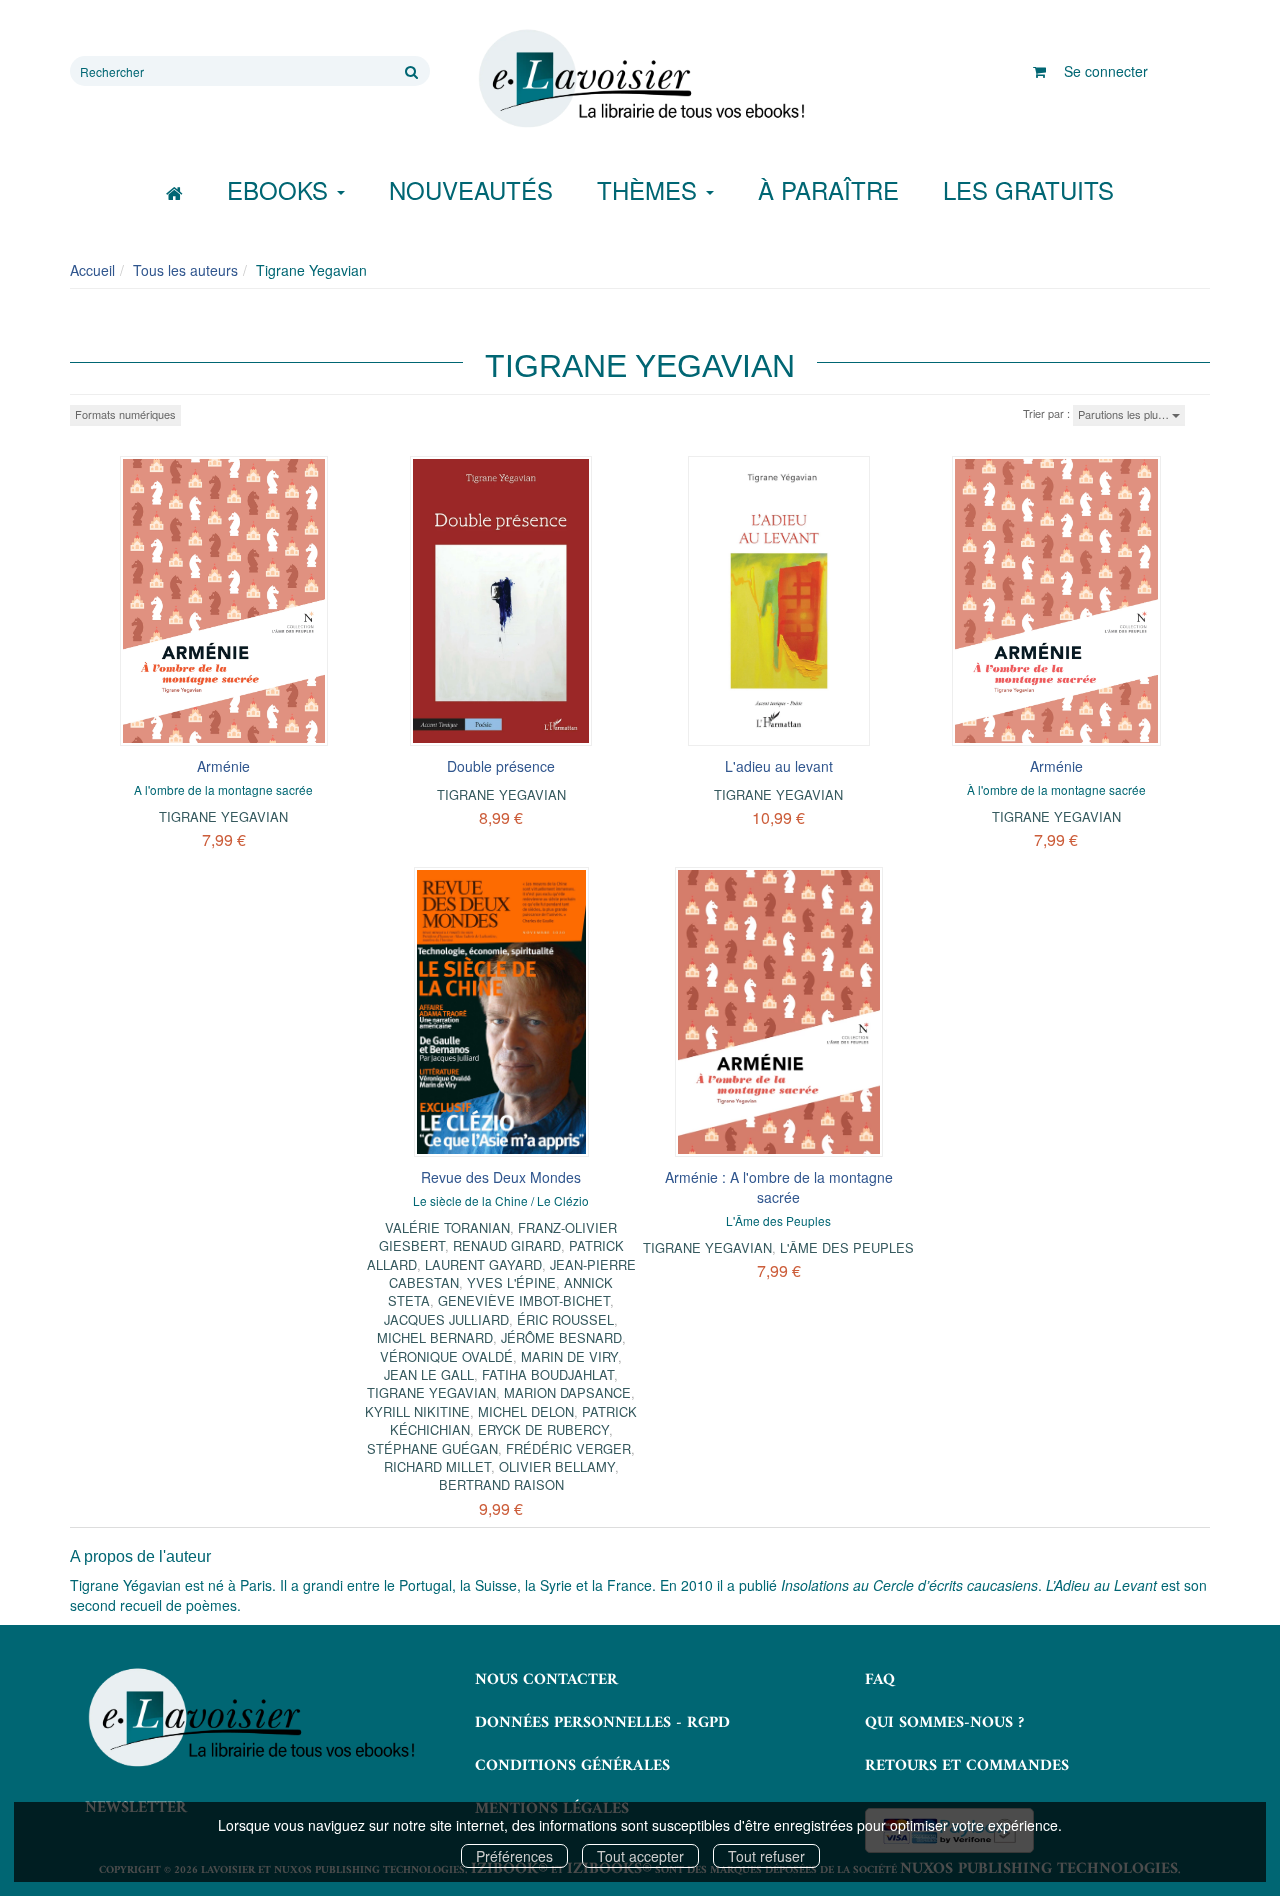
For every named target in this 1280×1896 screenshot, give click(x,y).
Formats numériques (125, 414)
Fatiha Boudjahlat (548, 1374)
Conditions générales (572, 1766)
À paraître (828, 189)
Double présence (501, 766)
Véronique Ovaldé (446, 1356)
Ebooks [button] (281, 189)
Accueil (92, 270)
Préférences (514, 1856)
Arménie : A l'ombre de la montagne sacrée (779, 1187)
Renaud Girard (507, 1245)
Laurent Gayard (483, 1264)
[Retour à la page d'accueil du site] (640, 79)
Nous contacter (546, 1680)
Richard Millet (437, 1466)
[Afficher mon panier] (1039, 71)
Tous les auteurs (185, 270)
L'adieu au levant (779, 766)
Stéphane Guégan (432, 1448)
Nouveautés (471, 189)
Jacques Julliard (446, 1319)
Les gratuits (1028, 189)
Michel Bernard (435, 1337)
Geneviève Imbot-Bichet (524, 1300)
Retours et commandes (967, 1766)
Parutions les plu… (1125, 414)
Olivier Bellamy (557, 1466)
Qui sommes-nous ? (944, 1723)
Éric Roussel (565, 1319)
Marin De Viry (569, 1356)
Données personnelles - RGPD (602, 1723)
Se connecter (1106, 71)
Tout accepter (640, 1856)
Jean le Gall (429, 1374)
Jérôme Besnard (561, 1337)
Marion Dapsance (567, 1392)
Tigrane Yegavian (223, 816)
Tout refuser (766, 1856)
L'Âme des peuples (847, 1247)
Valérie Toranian (447, 1227)
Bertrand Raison (501, 1484)
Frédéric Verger (568, 1448)
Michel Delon (526, 1411)
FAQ (880, 1680)
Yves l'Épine (511, 1282)
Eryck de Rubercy (543, 1429)
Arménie (223, 766)
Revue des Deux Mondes (501, 1177)
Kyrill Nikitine (417, 1411)
